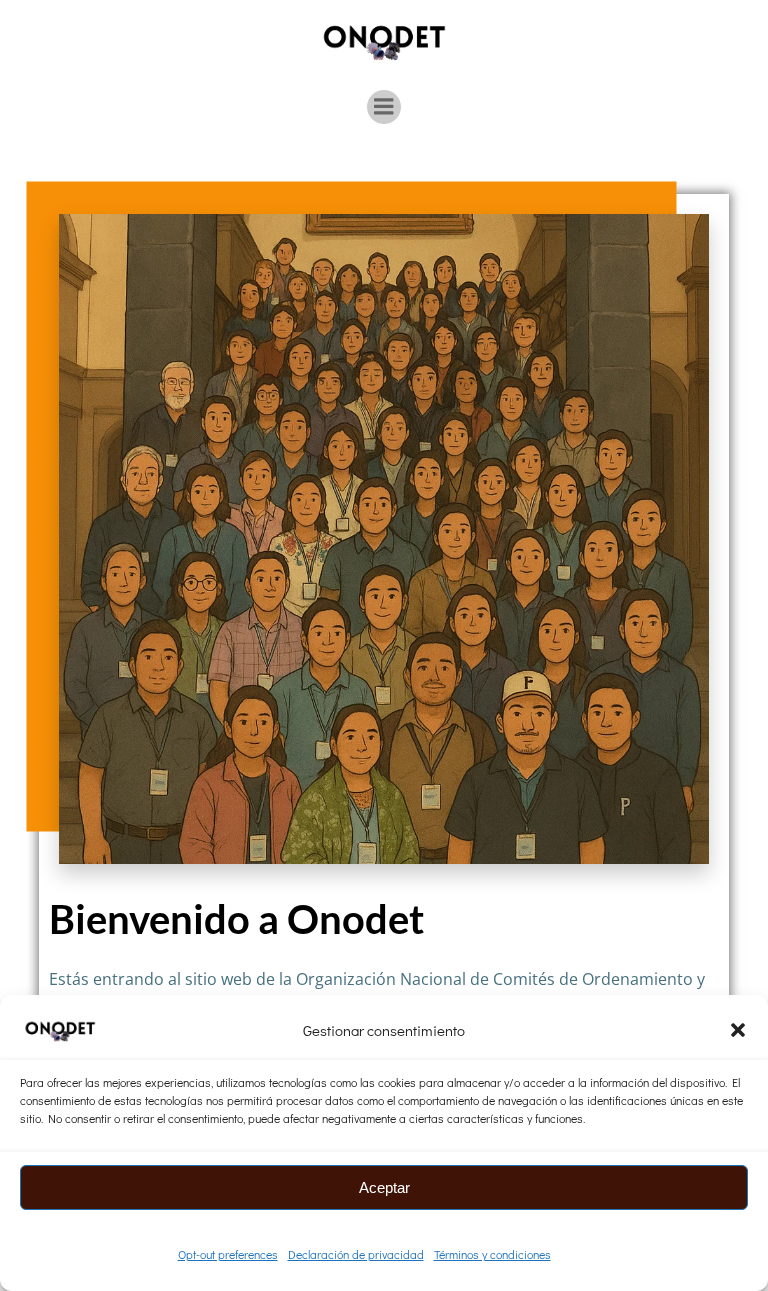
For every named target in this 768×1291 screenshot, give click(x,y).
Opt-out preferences (228, 1254)
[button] (738, 1030)
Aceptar (384, 1187)
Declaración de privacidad (356, 1254)
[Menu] (384, 107)
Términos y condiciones (492, 1254)
